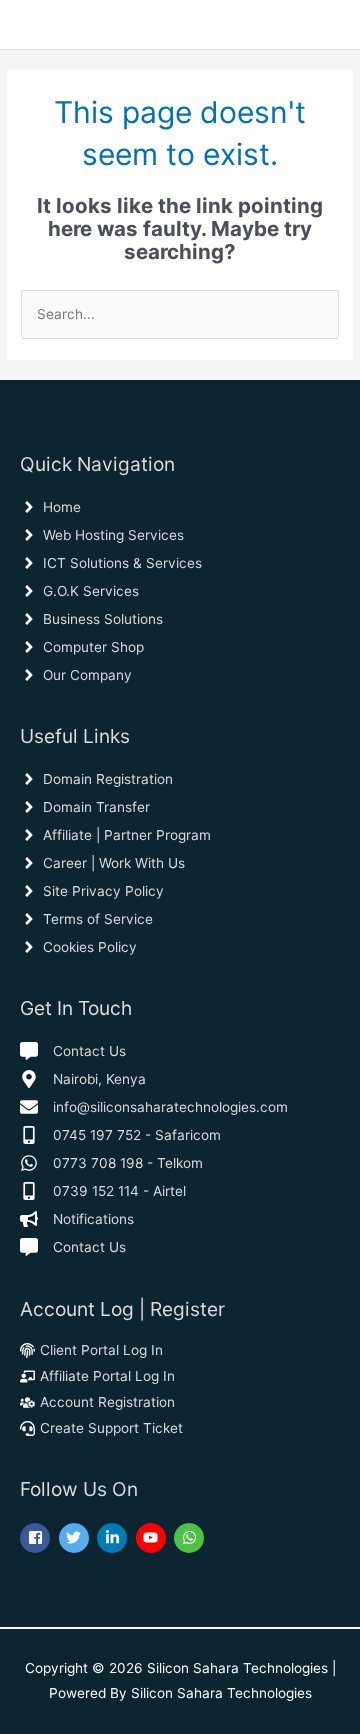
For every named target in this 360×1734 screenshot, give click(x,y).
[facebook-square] (37, 1538)
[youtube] (153, 1538)
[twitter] (76, 1538)
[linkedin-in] (114, 1538)
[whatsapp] (191, 1538)
